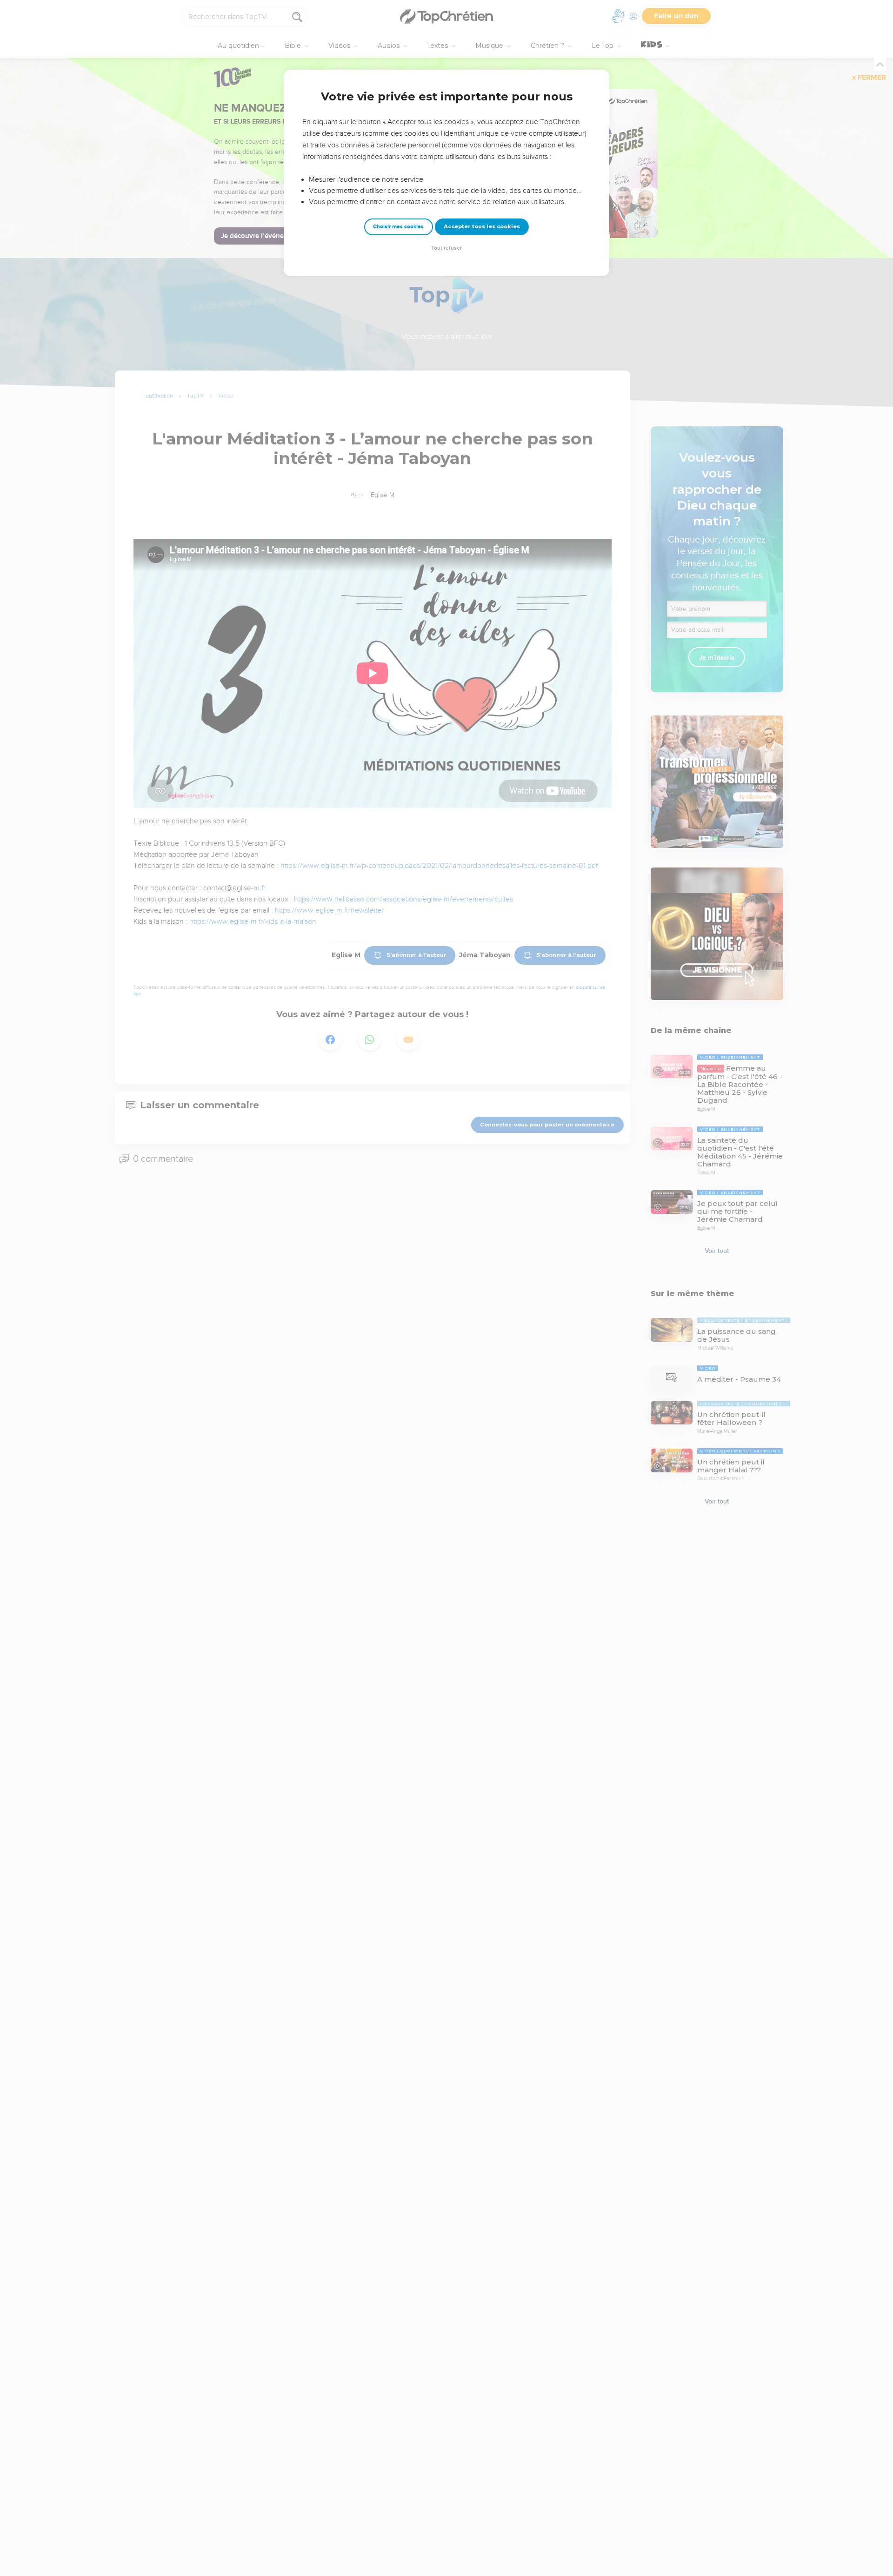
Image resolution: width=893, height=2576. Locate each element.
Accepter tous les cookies (482, 226)
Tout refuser (446, 248)
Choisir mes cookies (398, 227)
